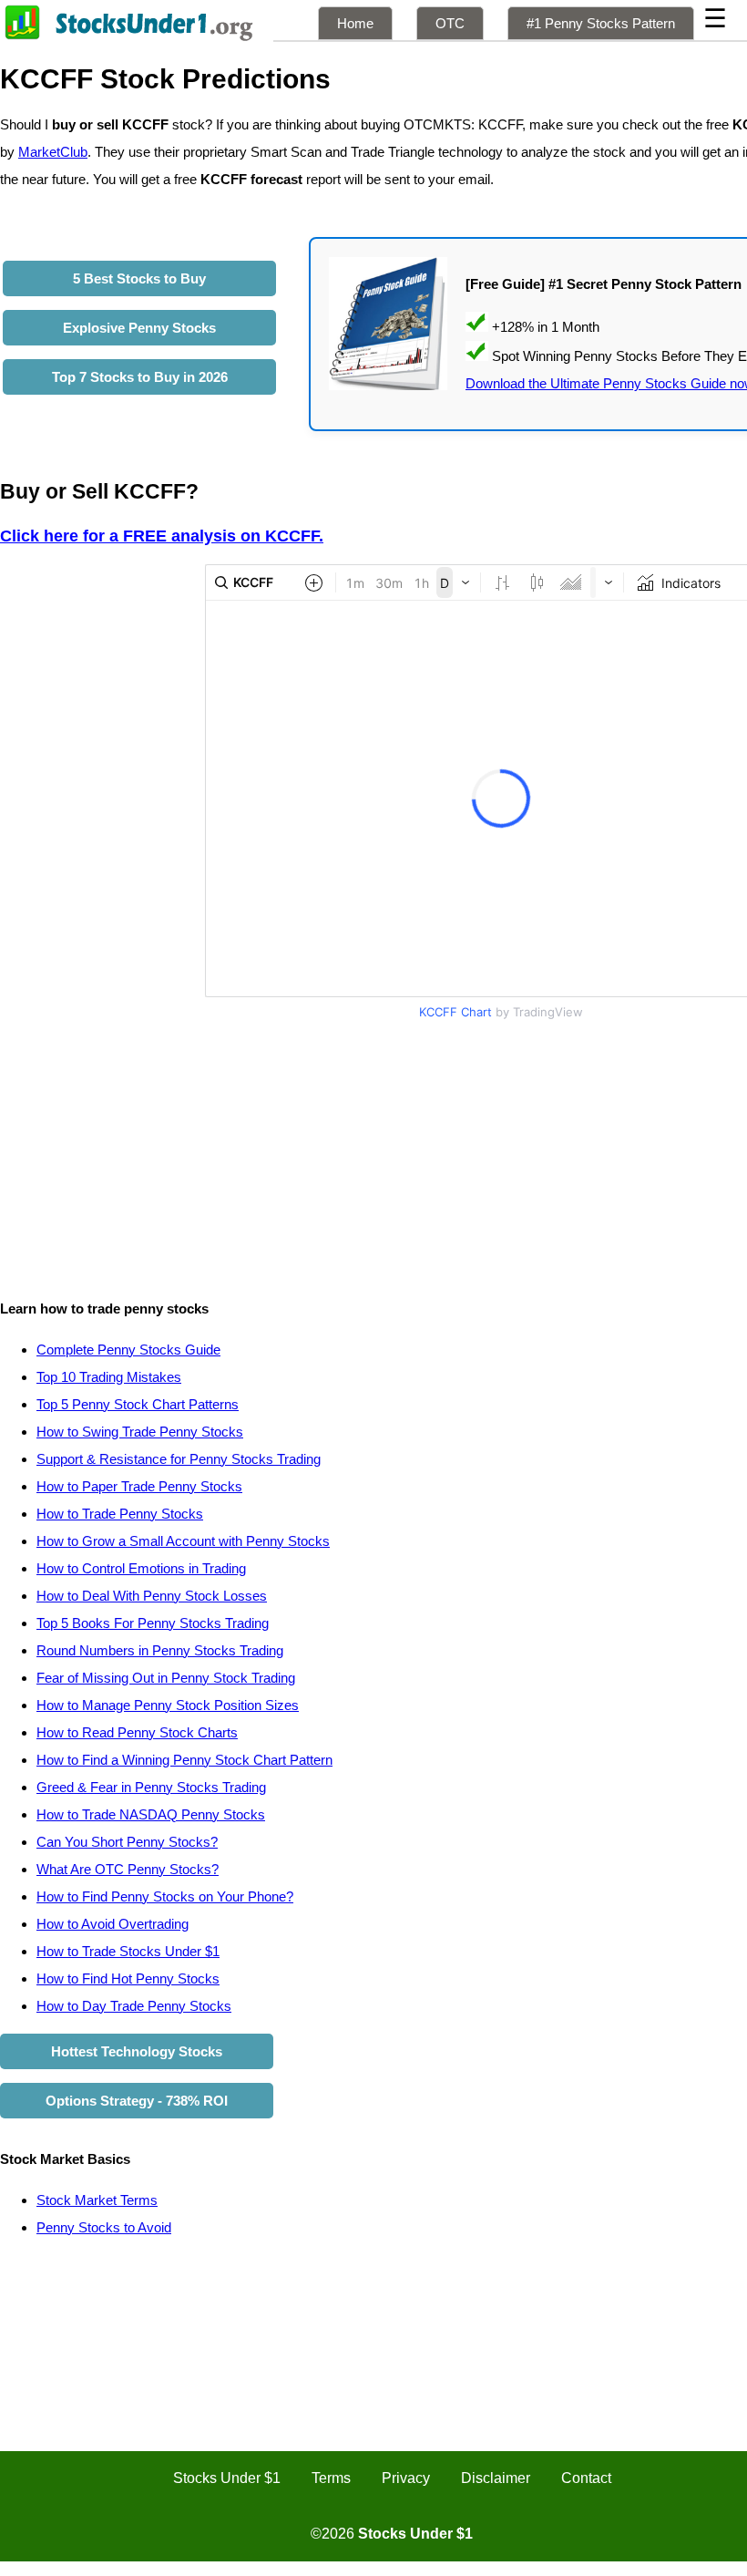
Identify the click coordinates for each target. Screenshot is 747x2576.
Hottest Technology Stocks (137, 2051)
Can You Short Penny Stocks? (127, 1842)
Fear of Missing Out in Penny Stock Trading (166, 1678)
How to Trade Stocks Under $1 (128, 1951)
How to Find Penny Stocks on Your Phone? (165, 1896)
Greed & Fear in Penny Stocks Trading (151, 1787)
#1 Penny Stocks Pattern (601, 23)
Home (355, 23)
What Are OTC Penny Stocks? (128, 1869)
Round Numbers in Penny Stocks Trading (160, 1650)
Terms (331, 2478)
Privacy (406, 2478)
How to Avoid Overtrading (113, 1924)
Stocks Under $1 (227, 2478)
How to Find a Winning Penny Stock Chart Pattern (184, 1760)
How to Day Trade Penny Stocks (134, 2006)
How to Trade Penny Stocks (120, 1514)
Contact (586, 2478)
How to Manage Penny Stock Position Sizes (168, 1705)
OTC (450, 23)
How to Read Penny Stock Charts (137, 1732)
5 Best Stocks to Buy (139, 278)
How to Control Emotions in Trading (141, 1568)
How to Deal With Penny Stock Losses (152, 1596)
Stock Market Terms (97, 2200)
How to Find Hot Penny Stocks (128, 1978)
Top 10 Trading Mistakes (109, 1377)
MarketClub (53, 152)
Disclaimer (496, 2478)
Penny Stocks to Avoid (104, 2227)
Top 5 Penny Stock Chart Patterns (138, 1404)
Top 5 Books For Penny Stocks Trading (153, 1623)
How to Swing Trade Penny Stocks (140, 1432)
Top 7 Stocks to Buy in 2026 (140, 377)
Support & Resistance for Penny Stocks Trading (179, 1459)
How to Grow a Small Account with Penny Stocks (183, 1541)
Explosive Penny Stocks (139, 328)
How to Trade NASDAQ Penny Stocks (151, 1814)
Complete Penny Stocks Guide (128, 1350)
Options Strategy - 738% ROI (137, 2101)
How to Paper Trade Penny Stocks (139, 1486)
